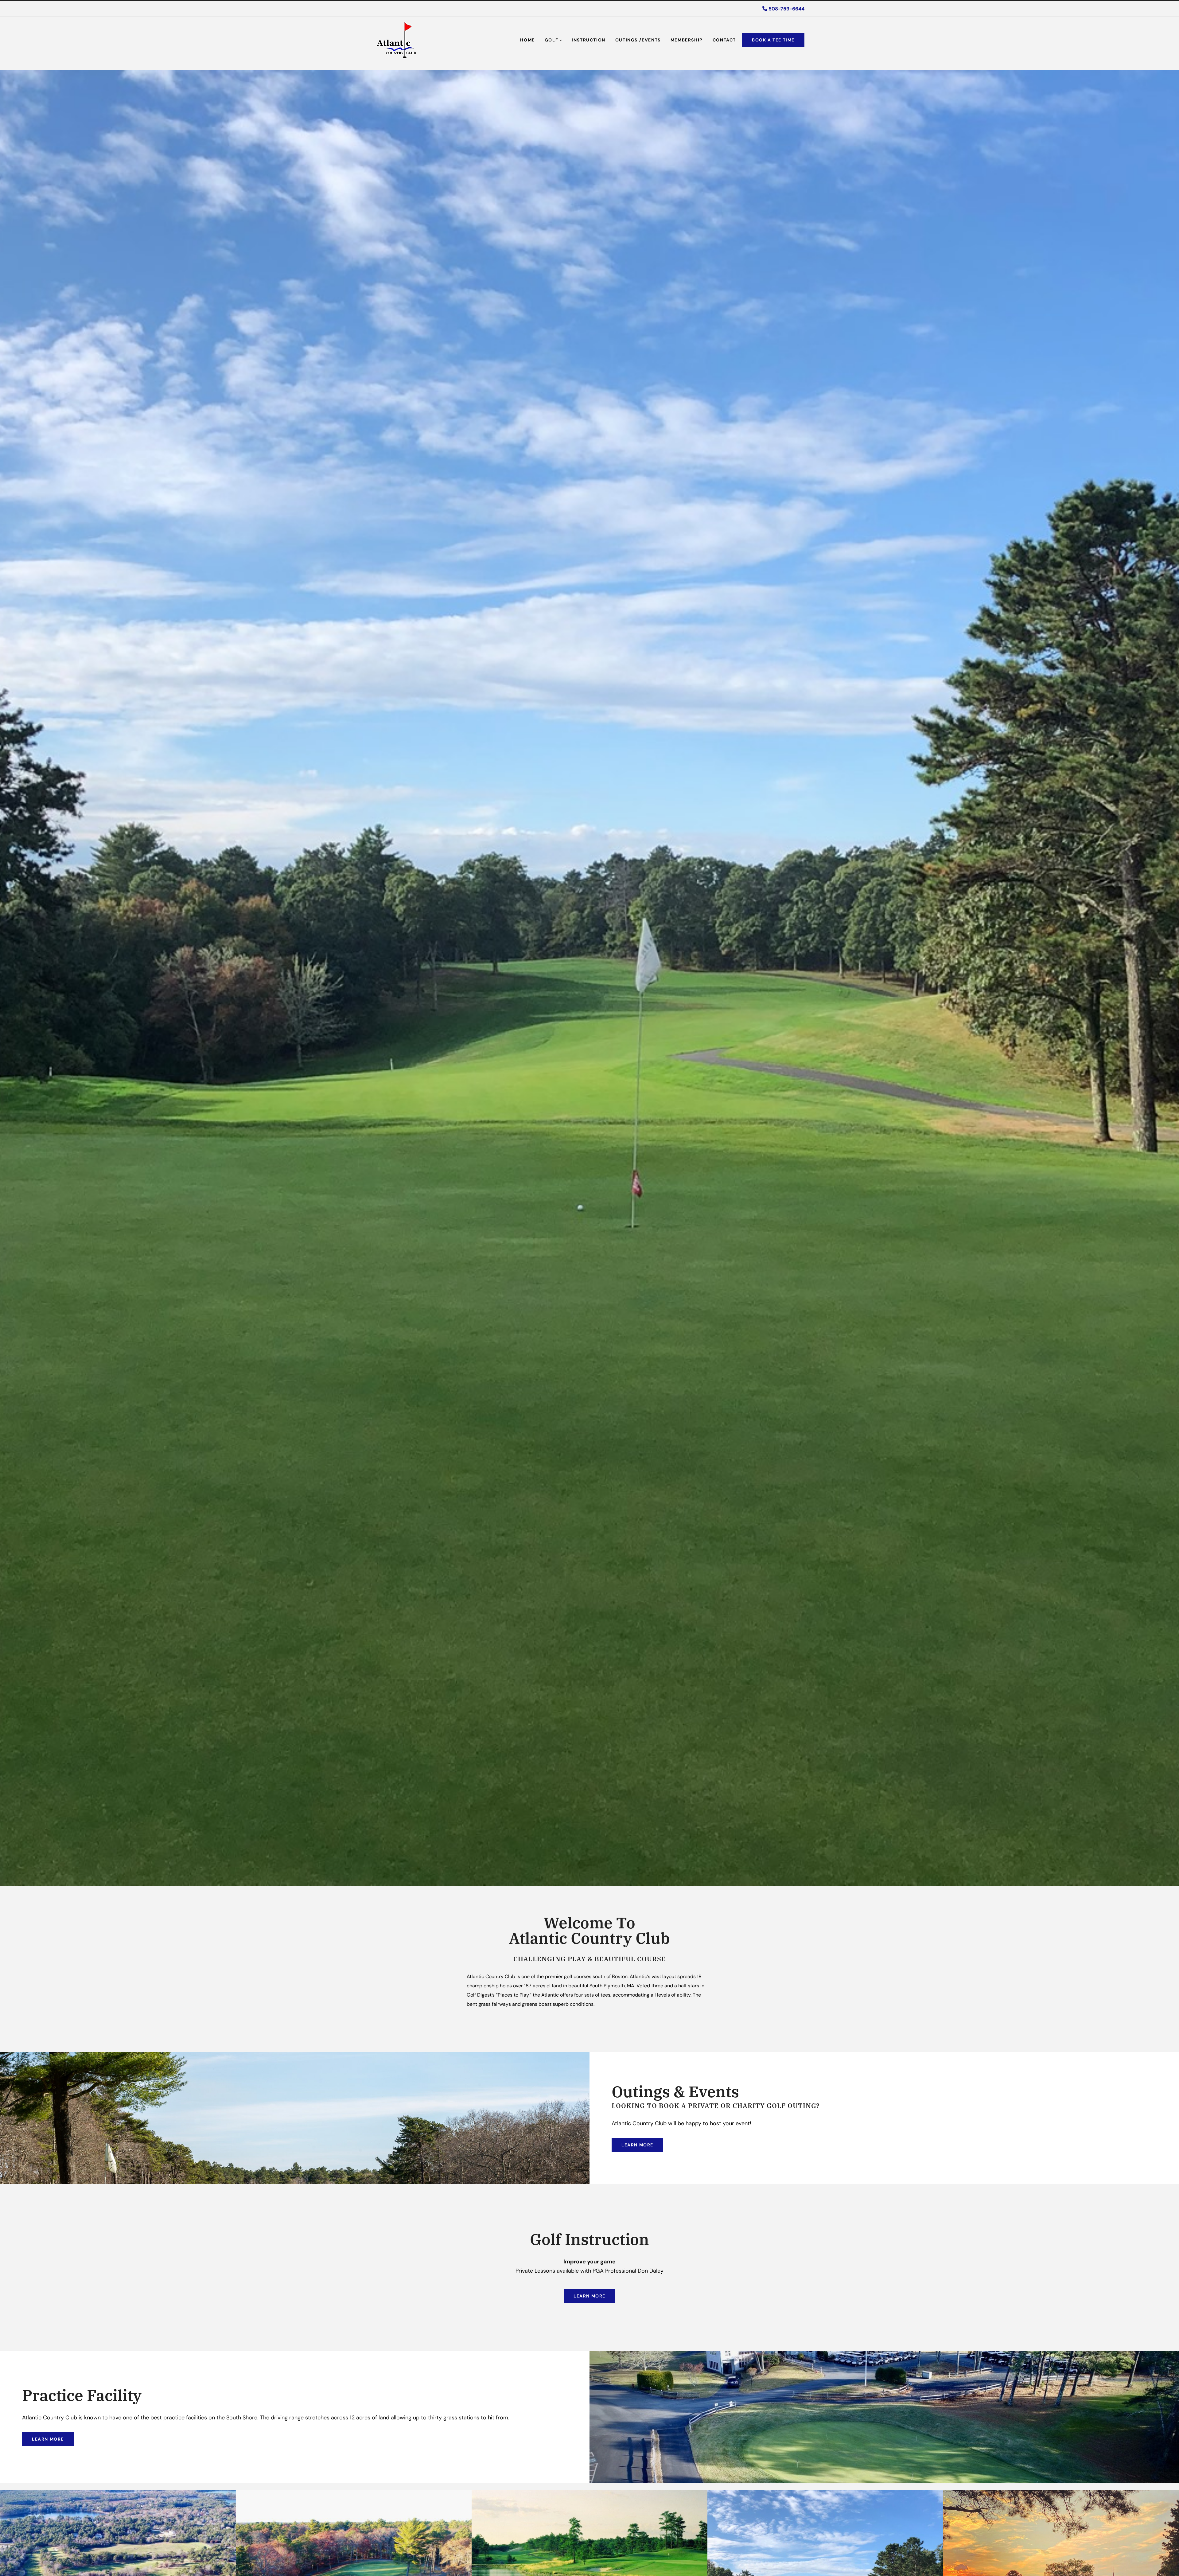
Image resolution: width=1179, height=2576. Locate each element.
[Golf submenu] (561, 40)
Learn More (637, 2145)
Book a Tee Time (773, 40)
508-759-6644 (786, 9)
